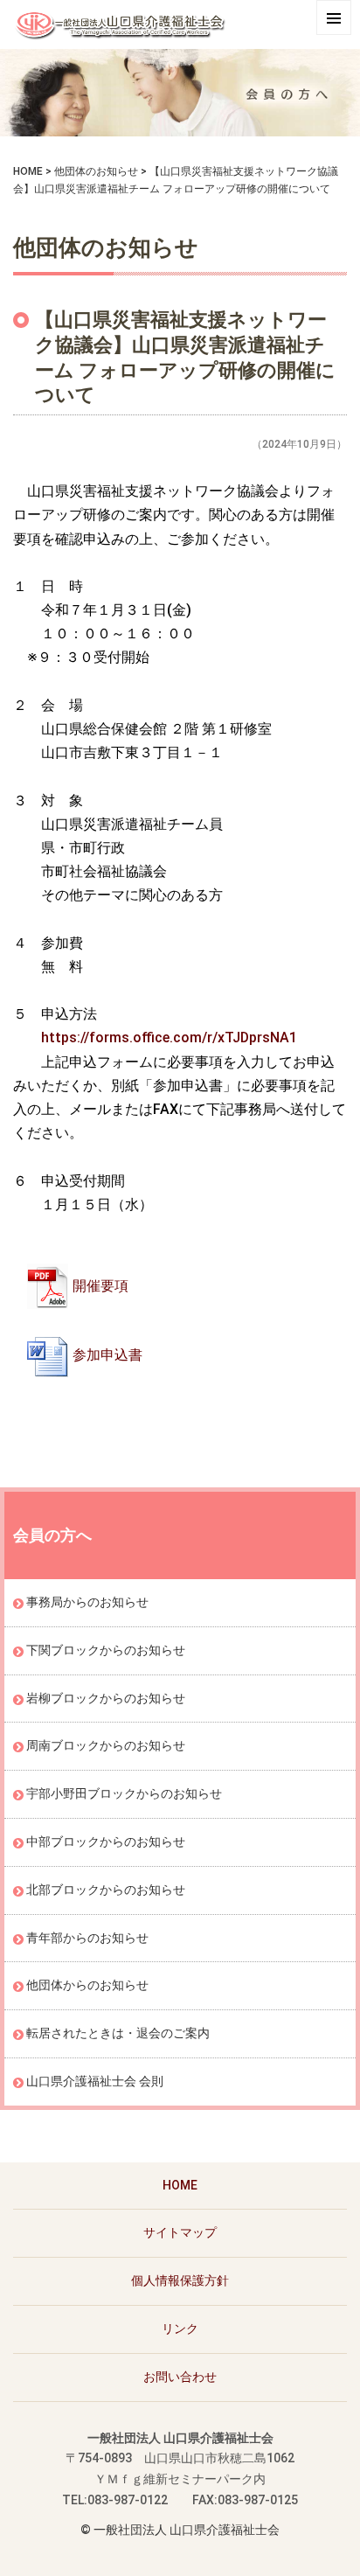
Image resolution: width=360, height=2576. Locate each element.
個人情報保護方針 (180, 2280)
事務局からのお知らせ (87, 1602)
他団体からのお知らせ (87, 1985)
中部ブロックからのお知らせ (106, 1841)
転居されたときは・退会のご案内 (118, 2033)
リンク (180, 2329)
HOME (28, 171)
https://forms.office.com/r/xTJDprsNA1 (169, 1037)
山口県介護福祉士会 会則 (95, 2081)
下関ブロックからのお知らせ (106, 1650)
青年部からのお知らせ (87, 1938)
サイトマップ (180, 2232)
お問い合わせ (180, 2377)
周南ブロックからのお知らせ (106, 1745)
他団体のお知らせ (96, 171)
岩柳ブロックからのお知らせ (106, 1698)
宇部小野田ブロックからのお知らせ (124, 1793)
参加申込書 (107, 1355)
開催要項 (100, 1286)
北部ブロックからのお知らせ (106, 1890)
